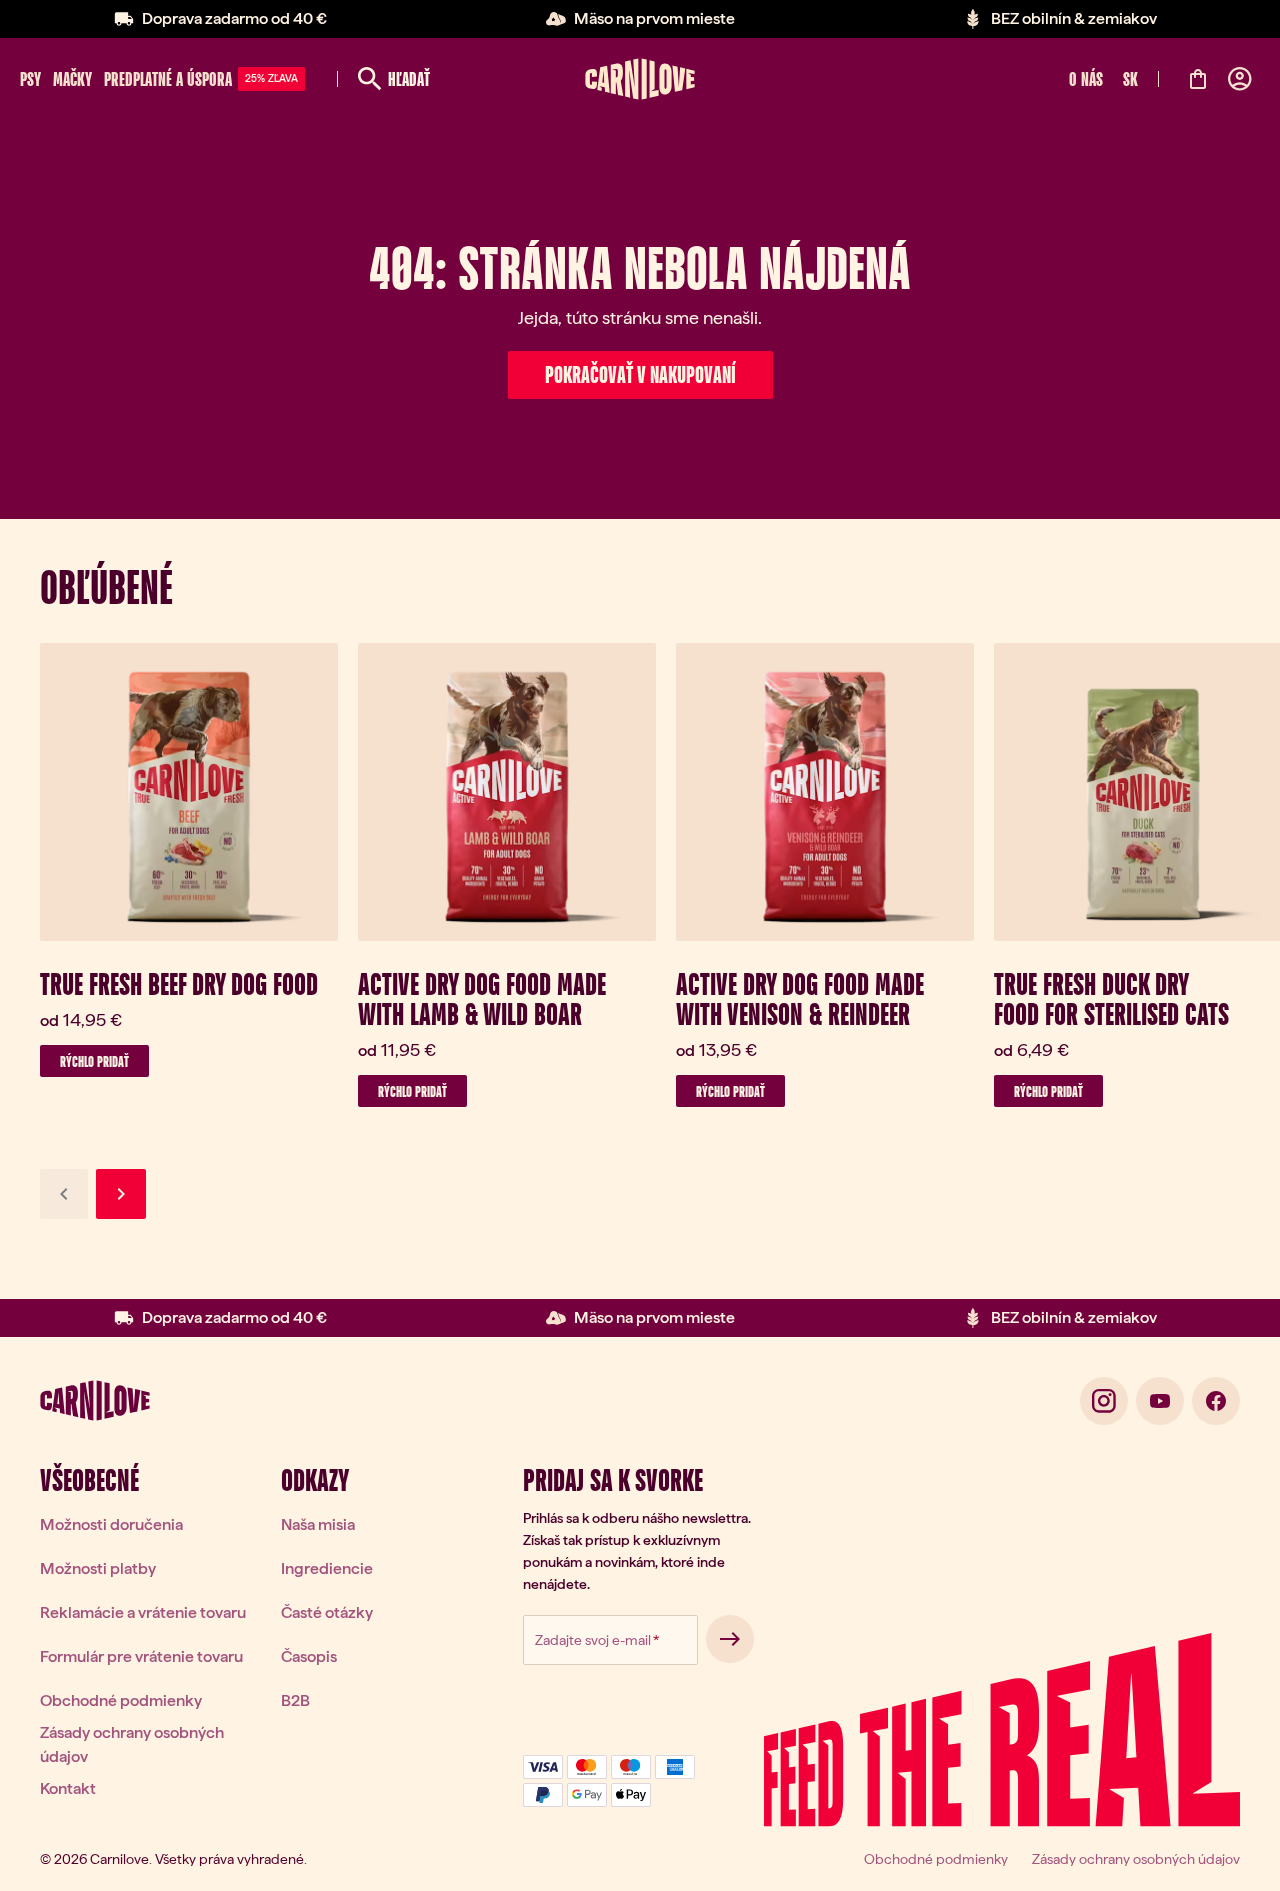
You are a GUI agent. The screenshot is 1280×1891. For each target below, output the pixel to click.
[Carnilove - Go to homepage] (640, 79)
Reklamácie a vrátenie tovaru (143, 1612)
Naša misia (318, 1524)
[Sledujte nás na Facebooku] (1216, 1401)
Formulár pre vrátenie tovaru (141, 1656)
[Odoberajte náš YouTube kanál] (1160, 1401)
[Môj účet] (1240, 79)
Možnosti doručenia (111, 1524)
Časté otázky (327, 1612)
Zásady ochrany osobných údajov (132, 1745)
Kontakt (68, 1788)
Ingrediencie (327, 1568)
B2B (295, 1700)
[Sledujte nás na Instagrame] (1104, 1401)
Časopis (309, 1656)
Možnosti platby (98, 1568)
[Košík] (1198, 79)
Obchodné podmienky (121, 1700)
